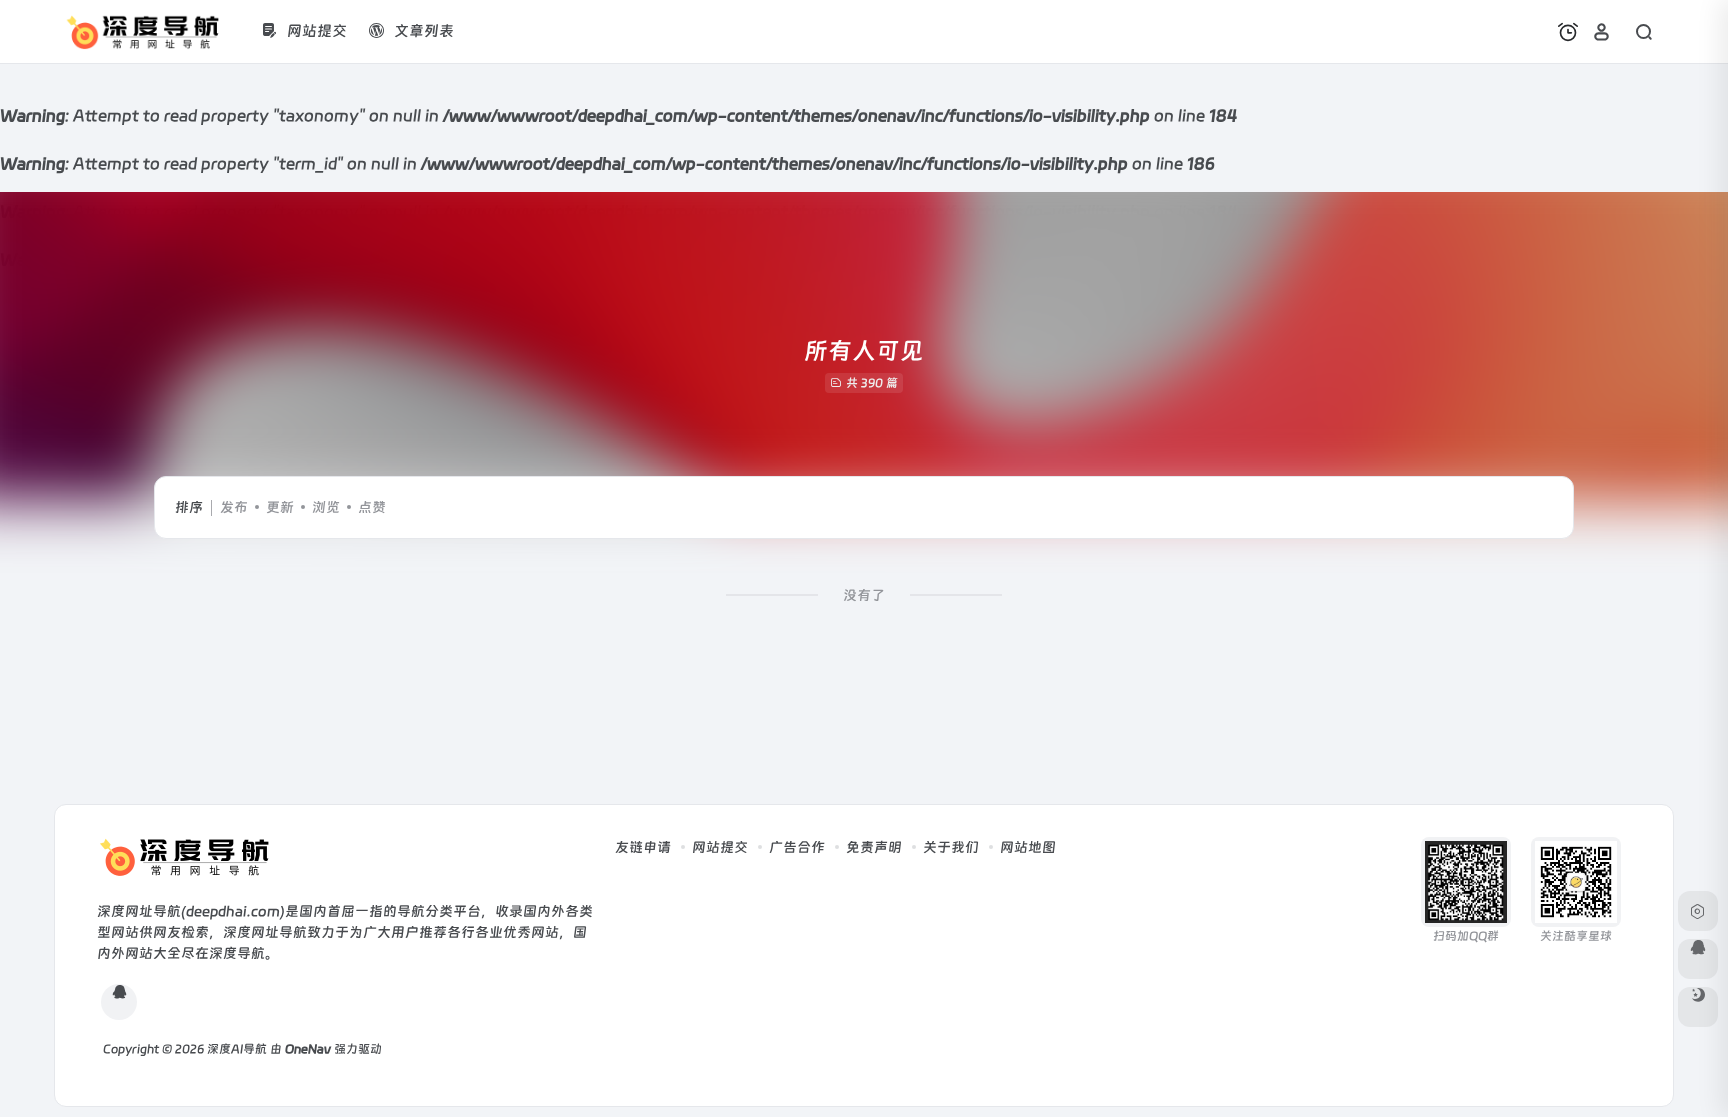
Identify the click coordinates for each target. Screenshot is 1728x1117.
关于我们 (951, 847)
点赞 (372, 507)
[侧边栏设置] (1698, 911)
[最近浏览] (1568, 32)
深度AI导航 (237, 1049)
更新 (280, 507)
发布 (234, 507)
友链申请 (643, 847)
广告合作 (797, 847)
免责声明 (874, 847)
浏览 (326, 507)
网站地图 (1028, 847)
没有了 (864, 595)
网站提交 (720, 847)
